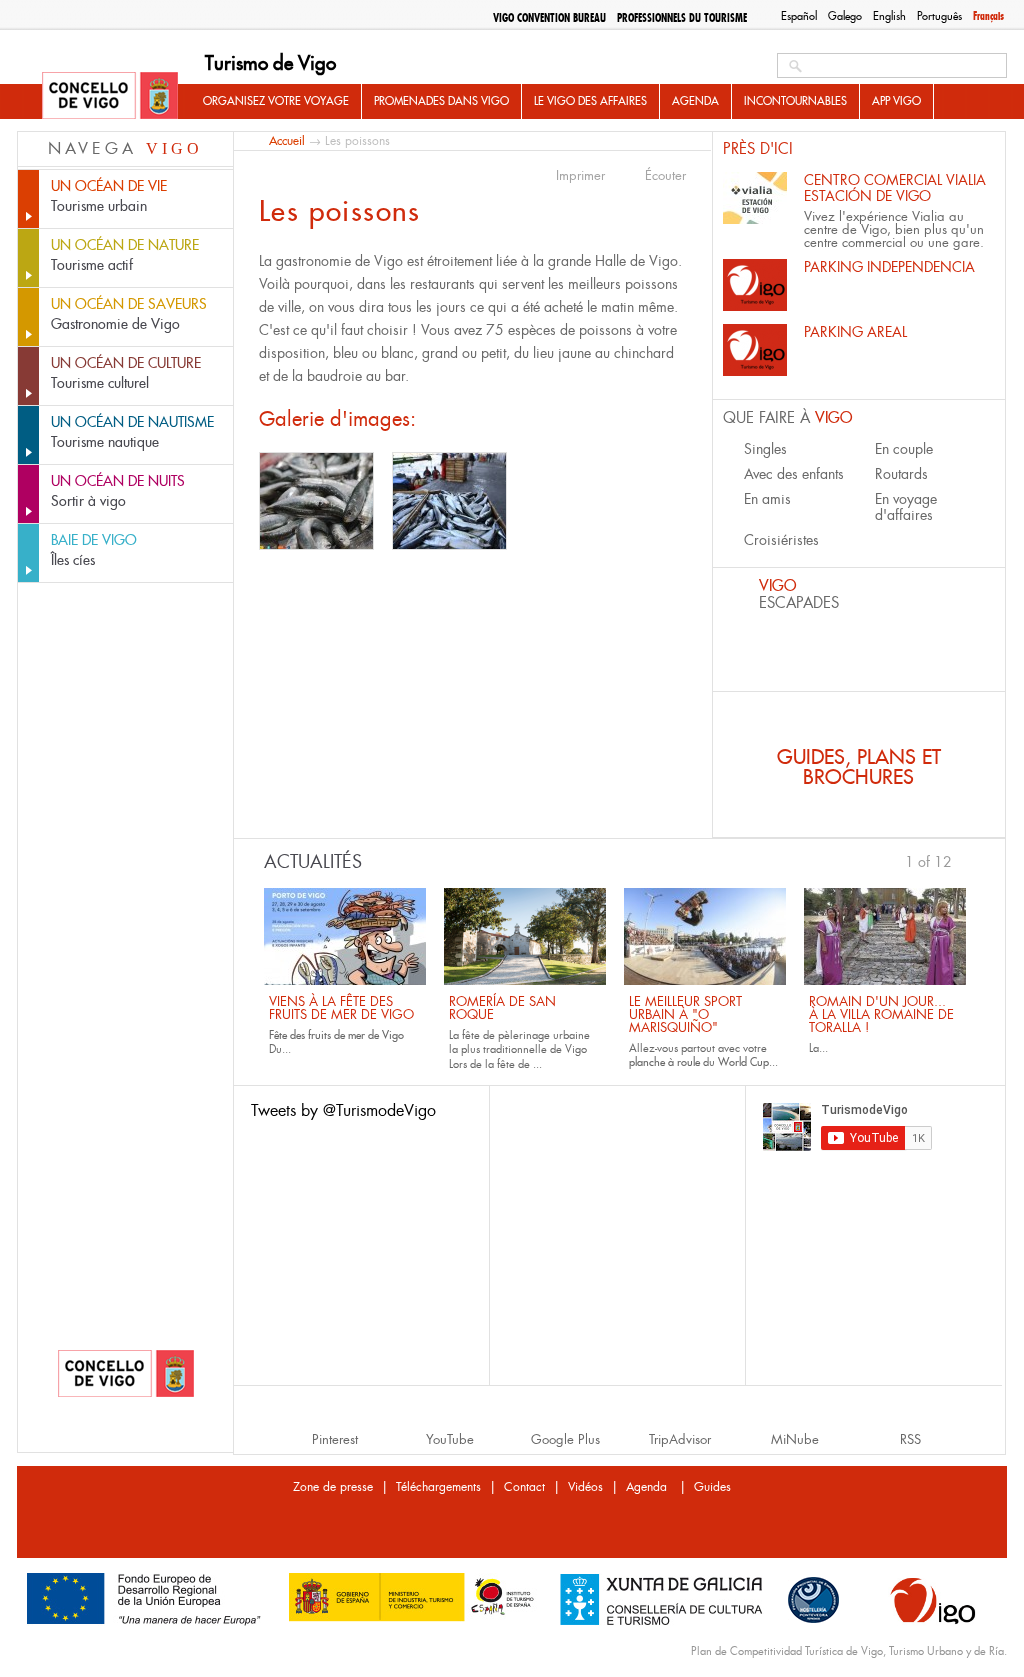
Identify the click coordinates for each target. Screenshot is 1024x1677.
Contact (524, 1487)
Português (939, 16)
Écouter (665, 176)
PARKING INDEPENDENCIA (889, 267)
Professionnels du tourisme (682, 18)
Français (988, 16)
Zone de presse (333, 1487)
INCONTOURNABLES (795, 101)
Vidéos (585, 1487)
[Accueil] (110, 97)
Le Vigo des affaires (590, 101)
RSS (910, 1439)
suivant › (961, 860)
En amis (767, 499)
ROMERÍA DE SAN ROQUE (502, 1008)
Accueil (287, 140)
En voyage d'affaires (906, 507)
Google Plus (565, 1439)
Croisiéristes (781, 540)
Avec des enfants (794, 474)
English (889, 16)
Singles (765, 449)
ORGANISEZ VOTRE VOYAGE (276, 101)
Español (799, 16)
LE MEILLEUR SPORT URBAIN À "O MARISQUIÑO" (685, 1014)
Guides (712, 1487)
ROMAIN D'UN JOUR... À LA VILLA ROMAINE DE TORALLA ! (881, 1014)
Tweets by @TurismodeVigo (343, 1110)
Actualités (313, 862)
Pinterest (335, 1439)
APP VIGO (896, 101)
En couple (904, 449)
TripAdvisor (680, 1439)
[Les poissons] (316, 501)
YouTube (450, 1439)
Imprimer (580, 176)
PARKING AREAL (855, 332)
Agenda (695, 101)
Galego (845, 16)
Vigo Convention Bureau (549, 18)
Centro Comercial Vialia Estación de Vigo (895, 188)
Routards (901, 474)
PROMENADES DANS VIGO (441, 101)
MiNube (795, 1439)
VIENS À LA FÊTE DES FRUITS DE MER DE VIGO (341, 1008)
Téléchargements (438, 1487)
